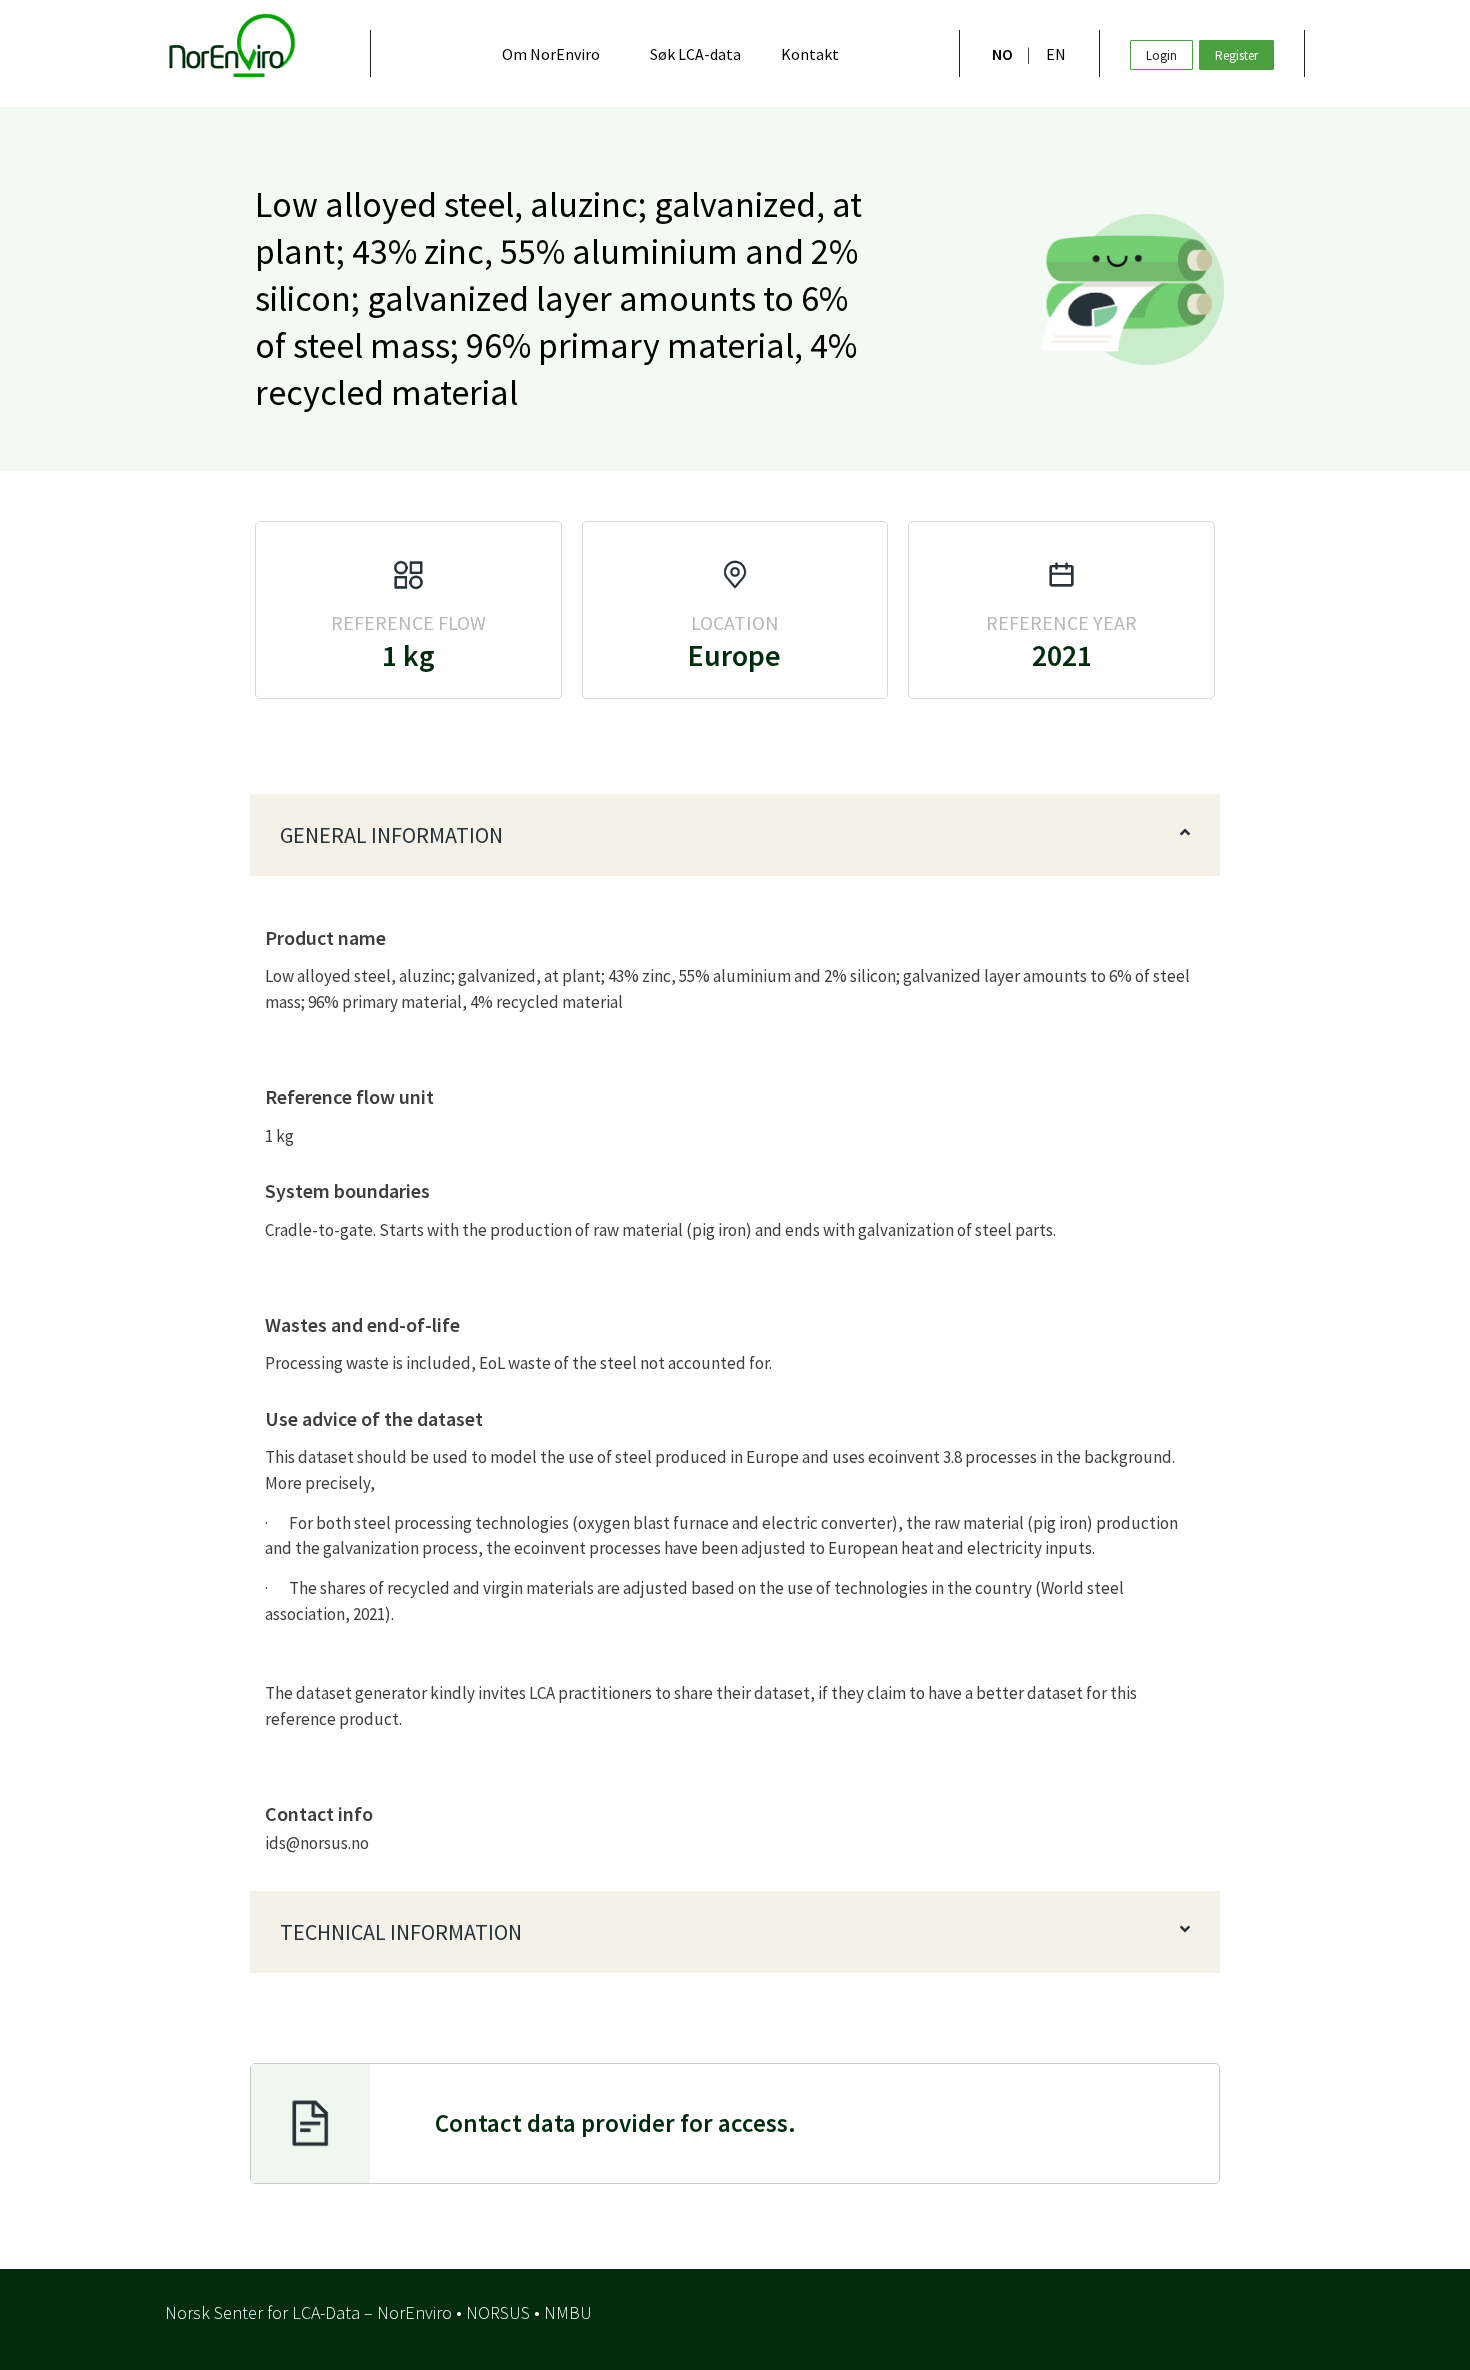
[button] (735, 835)
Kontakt (810, 54)
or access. (615, 2123)
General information (391, 835)
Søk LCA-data (695, 54)
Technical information (401, 1932)
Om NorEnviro (551, 54)
